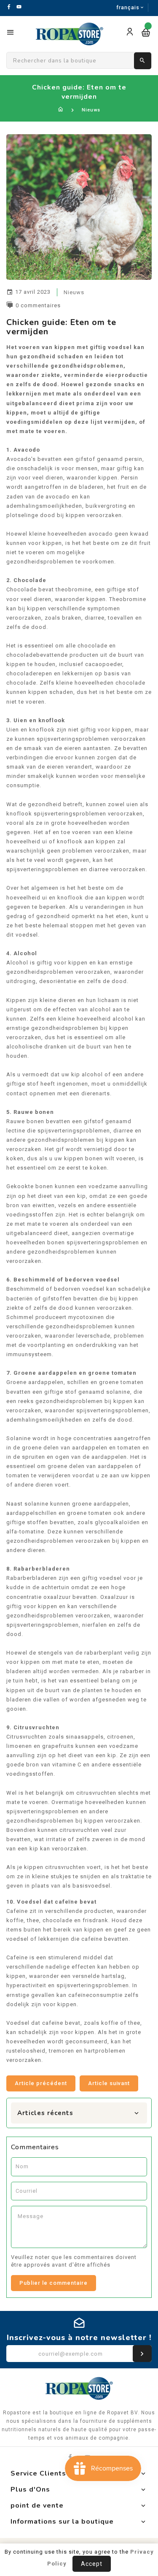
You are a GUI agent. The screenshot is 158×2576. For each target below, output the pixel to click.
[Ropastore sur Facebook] (70, 2457)
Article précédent (41, 2083)
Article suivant (109, 2083)
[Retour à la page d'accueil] (61, 110)
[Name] (142, 2354)
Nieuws (91, 110)
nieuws (74, 292)
